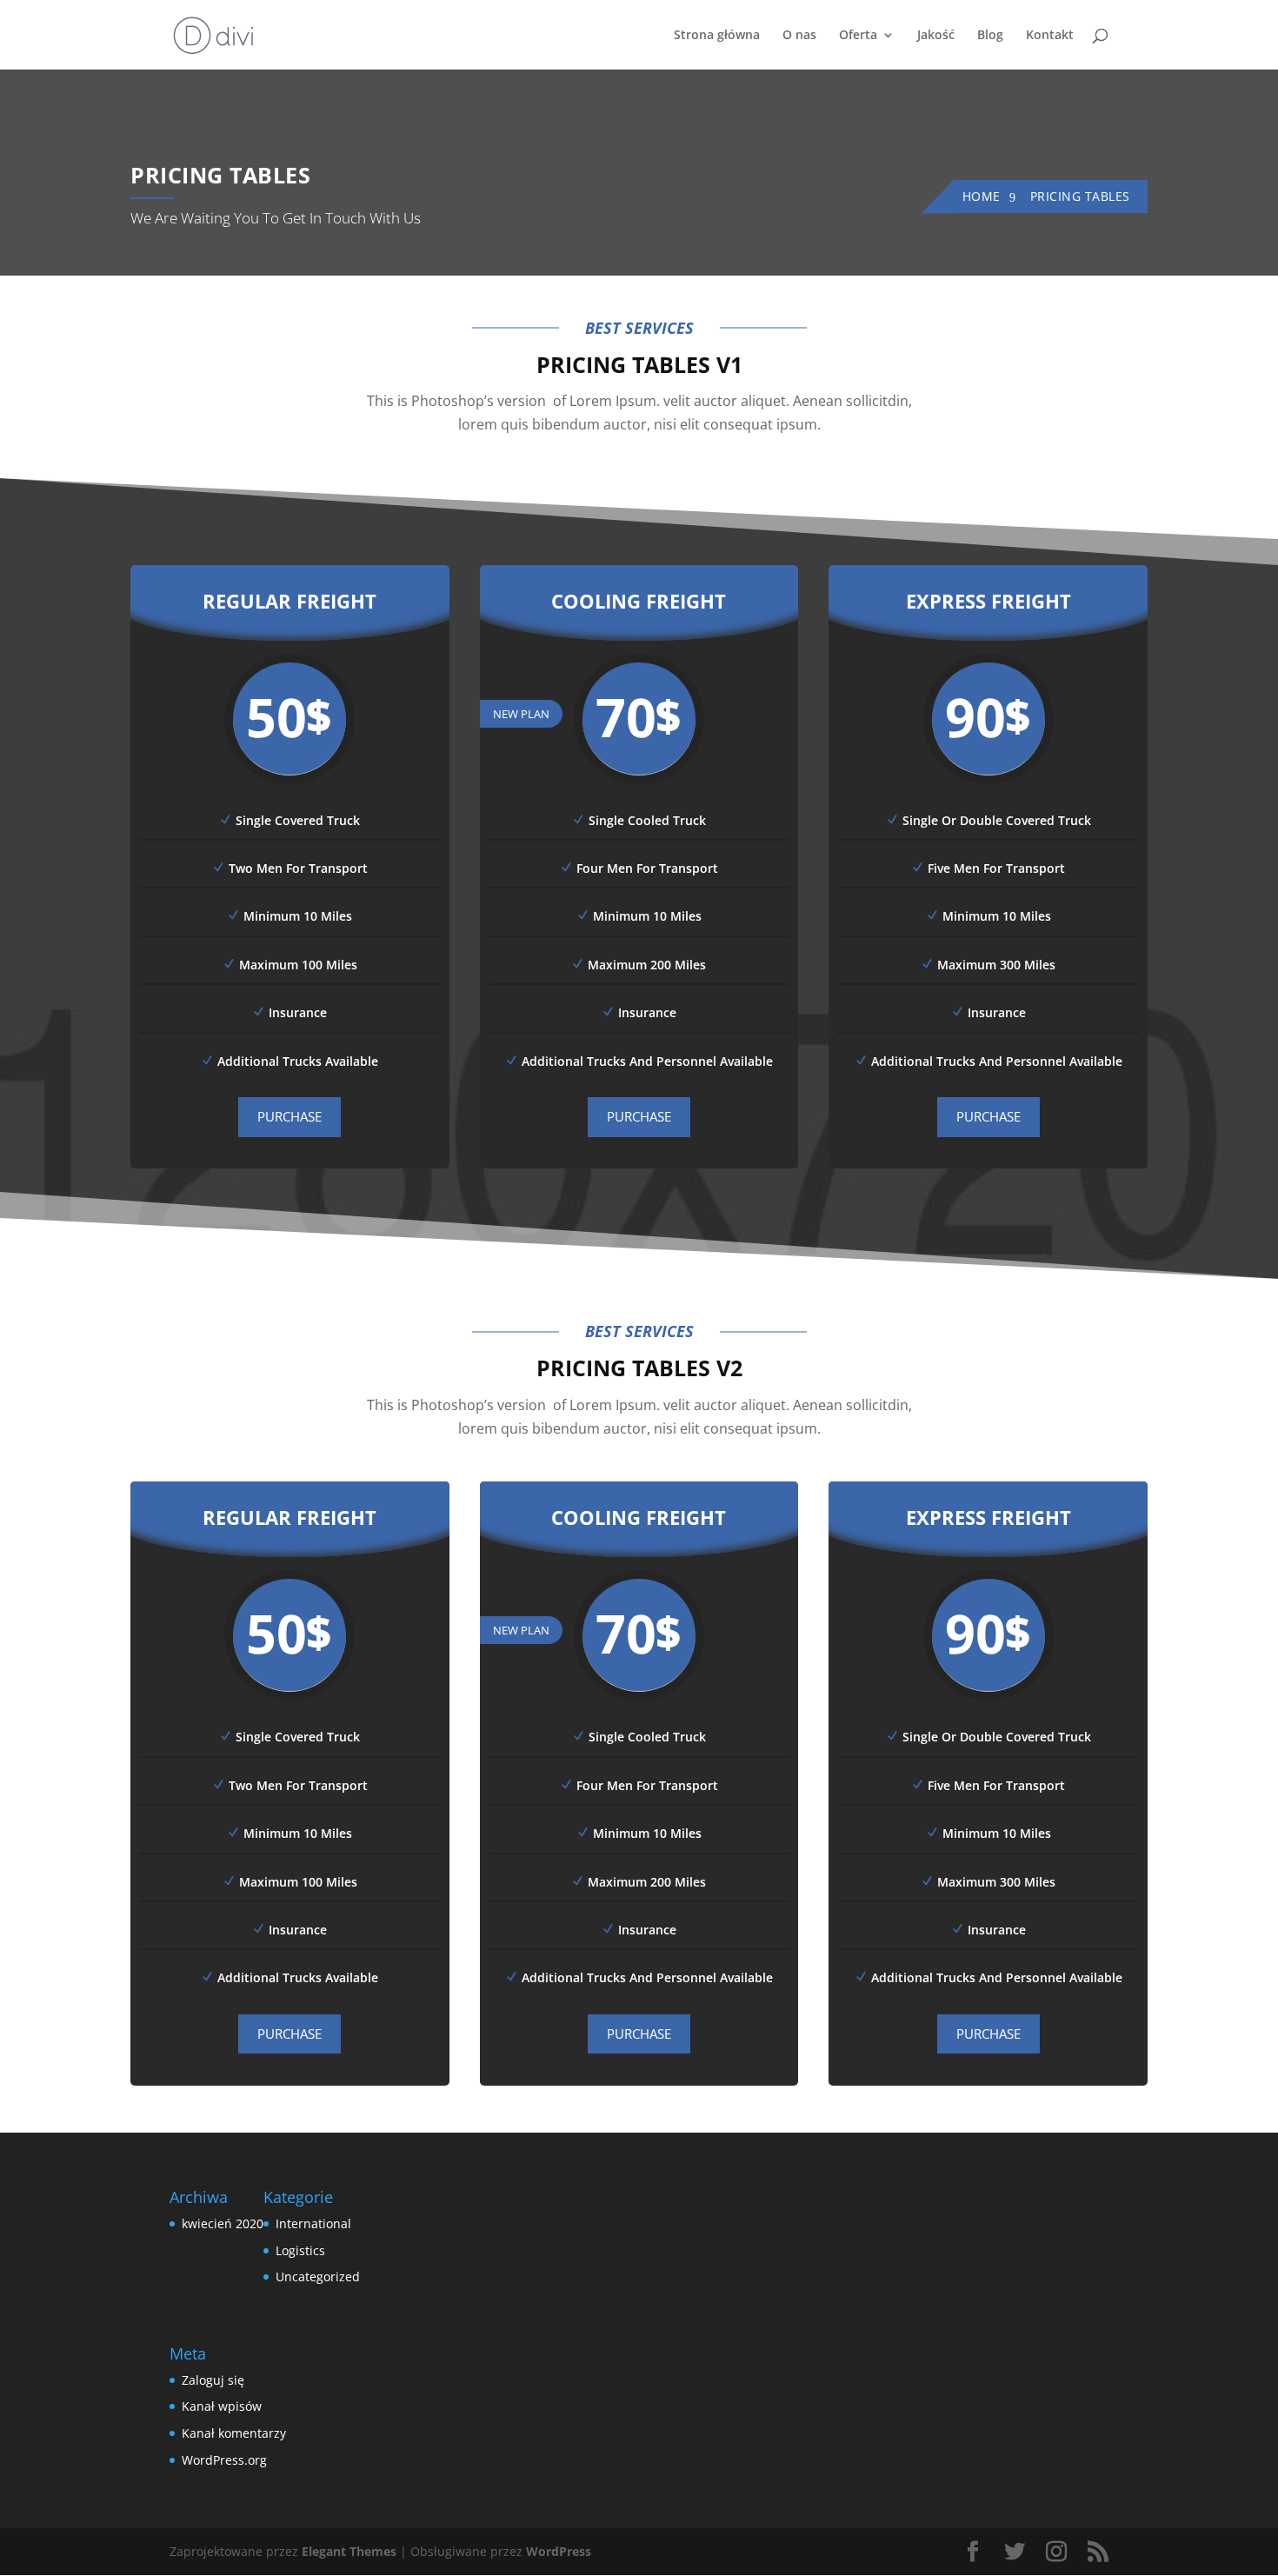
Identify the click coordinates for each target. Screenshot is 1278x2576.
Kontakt (1050, 36)
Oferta (858, 36)
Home (982, 196)
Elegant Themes (349, 2551)
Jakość (936, 36)
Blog (990, 36)
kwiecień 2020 (223, 2223)
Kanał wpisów (222, 2406)
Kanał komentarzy (234, 2433)
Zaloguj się (213, 2380)
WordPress (559, 2551)
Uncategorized (318, 2276)
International (313, 2223)
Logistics (300, 2250)
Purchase (290, 1116)
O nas (799, 36)
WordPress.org (224, 2460)
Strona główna (717, 36)
